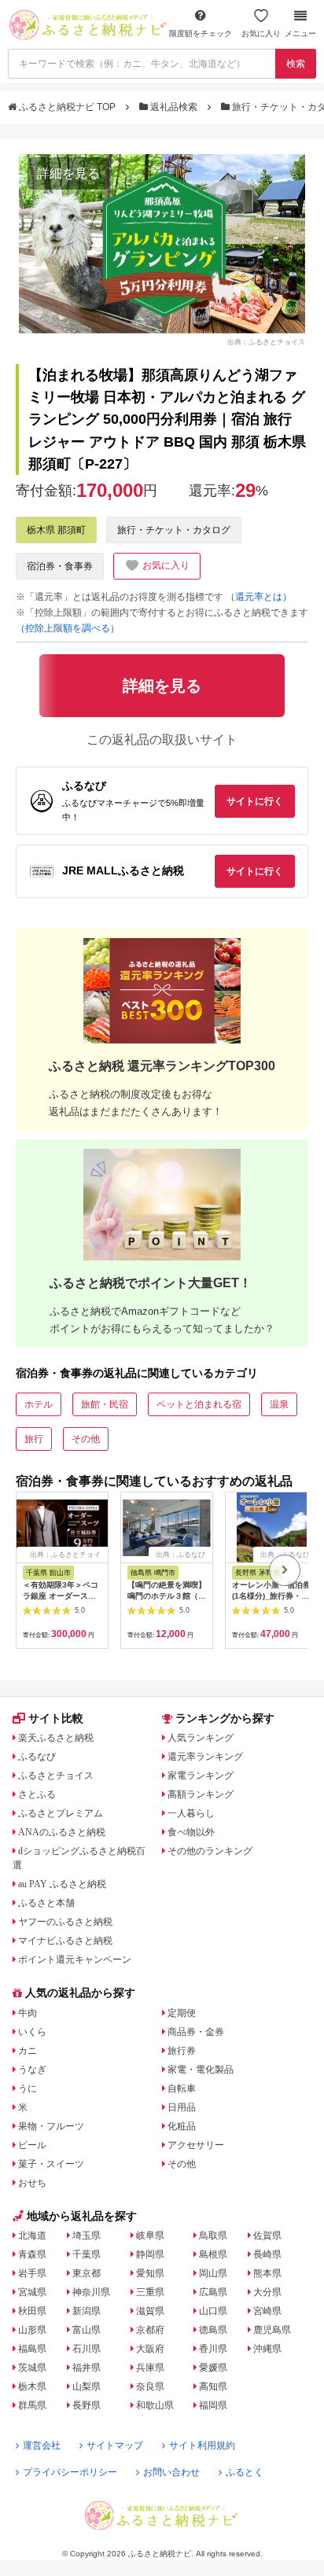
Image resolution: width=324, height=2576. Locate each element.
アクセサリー (196, 2145)
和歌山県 (155, 2405)
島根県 (213, 2254)
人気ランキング (201, 1738)
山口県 (213, 2311)
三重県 (150, 2292)
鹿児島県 (272, 2330)
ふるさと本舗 (46, 1903)
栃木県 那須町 (56, 530)
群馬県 (32, 2405)
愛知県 (150, 2273)
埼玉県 (87, 2236)
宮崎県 (267, 2311)
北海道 (32, 2236)
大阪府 (150, 2349)
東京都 (87, 2273)
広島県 (213, 2292)
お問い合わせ (171, 2472)
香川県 (213, 2349)
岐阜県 (150, 2236)
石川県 (87, 2349)
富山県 (87, 2330)
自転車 (182, 2088)
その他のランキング (210, 1851)
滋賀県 (150, 2311)
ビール (32, 2145)
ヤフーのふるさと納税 (65, 1922)
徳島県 (213, 2330)
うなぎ (32, 2070)
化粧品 (182, 2126)
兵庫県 (150, 2368)
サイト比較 (56, 1718)
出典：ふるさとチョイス (266, 342)
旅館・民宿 (105, 1404)
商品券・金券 (196, 2032)
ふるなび (37, 1757)
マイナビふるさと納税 (65, 1941)
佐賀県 (267, 2236)
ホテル (39, 1404)
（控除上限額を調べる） (68, 628)
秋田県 (32, 2311)
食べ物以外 (191, 1832)
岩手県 (32, 2273)
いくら (32, 2032)
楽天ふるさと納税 (56, 1738)
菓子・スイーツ (51, 2164)
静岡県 (150, 2254)
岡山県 (213, 2273)
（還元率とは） (259, 597)
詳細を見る (68, 173)
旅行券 (182, 2051)
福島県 (32, 2349)
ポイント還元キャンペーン (75, 1960)
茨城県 (32, 2368)
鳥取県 (213, 2236)
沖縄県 (267, 2349)
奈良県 (150, 2386)
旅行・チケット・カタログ (174, 530)
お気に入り (261, 33)
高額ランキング (201, 1794)
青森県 (32, 2254)
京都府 (150, 2330)
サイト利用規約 (202, 2445)
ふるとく (245, 2472)
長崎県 (267, 2254)
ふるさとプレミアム (61, 1813)
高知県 (213, 2386)
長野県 (87, 2405)
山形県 (32, 2330)
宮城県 (32, 2292)
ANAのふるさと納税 (62, 1832)
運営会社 (42, 2445)
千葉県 (87, 2254)
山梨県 (87, 2386)
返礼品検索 (174, 107)
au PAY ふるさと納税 (62, 1884)
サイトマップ (115, 2445)
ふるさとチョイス (56, 1776)
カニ (28, 2051)
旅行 (34, 1439)
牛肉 (28, 2013)
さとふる (37, 1794)
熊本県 (267, 2273)
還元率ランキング (205, 1757)
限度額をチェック (201, 33)
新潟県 (87, 2311)
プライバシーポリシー (70, 2472)
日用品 (182, 2107)
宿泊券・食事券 (60, 566)
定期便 (182, 2013)
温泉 (279, 1404)
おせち (32, 2183)
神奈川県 (91, 2292)
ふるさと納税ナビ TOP (67, 107)
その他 (86, 1439)
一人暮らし (191, 1813)
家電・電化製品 (201, 2070)
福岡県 (213, 2405)
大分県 (267, 2292)
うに (28, 2088)
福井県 (87, 2368)
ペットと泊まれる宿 (199, 1404)
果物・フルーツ (51, 2126)
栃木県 (32, 2386)
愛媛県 (213, 2368)
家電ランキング (201, 1776)
